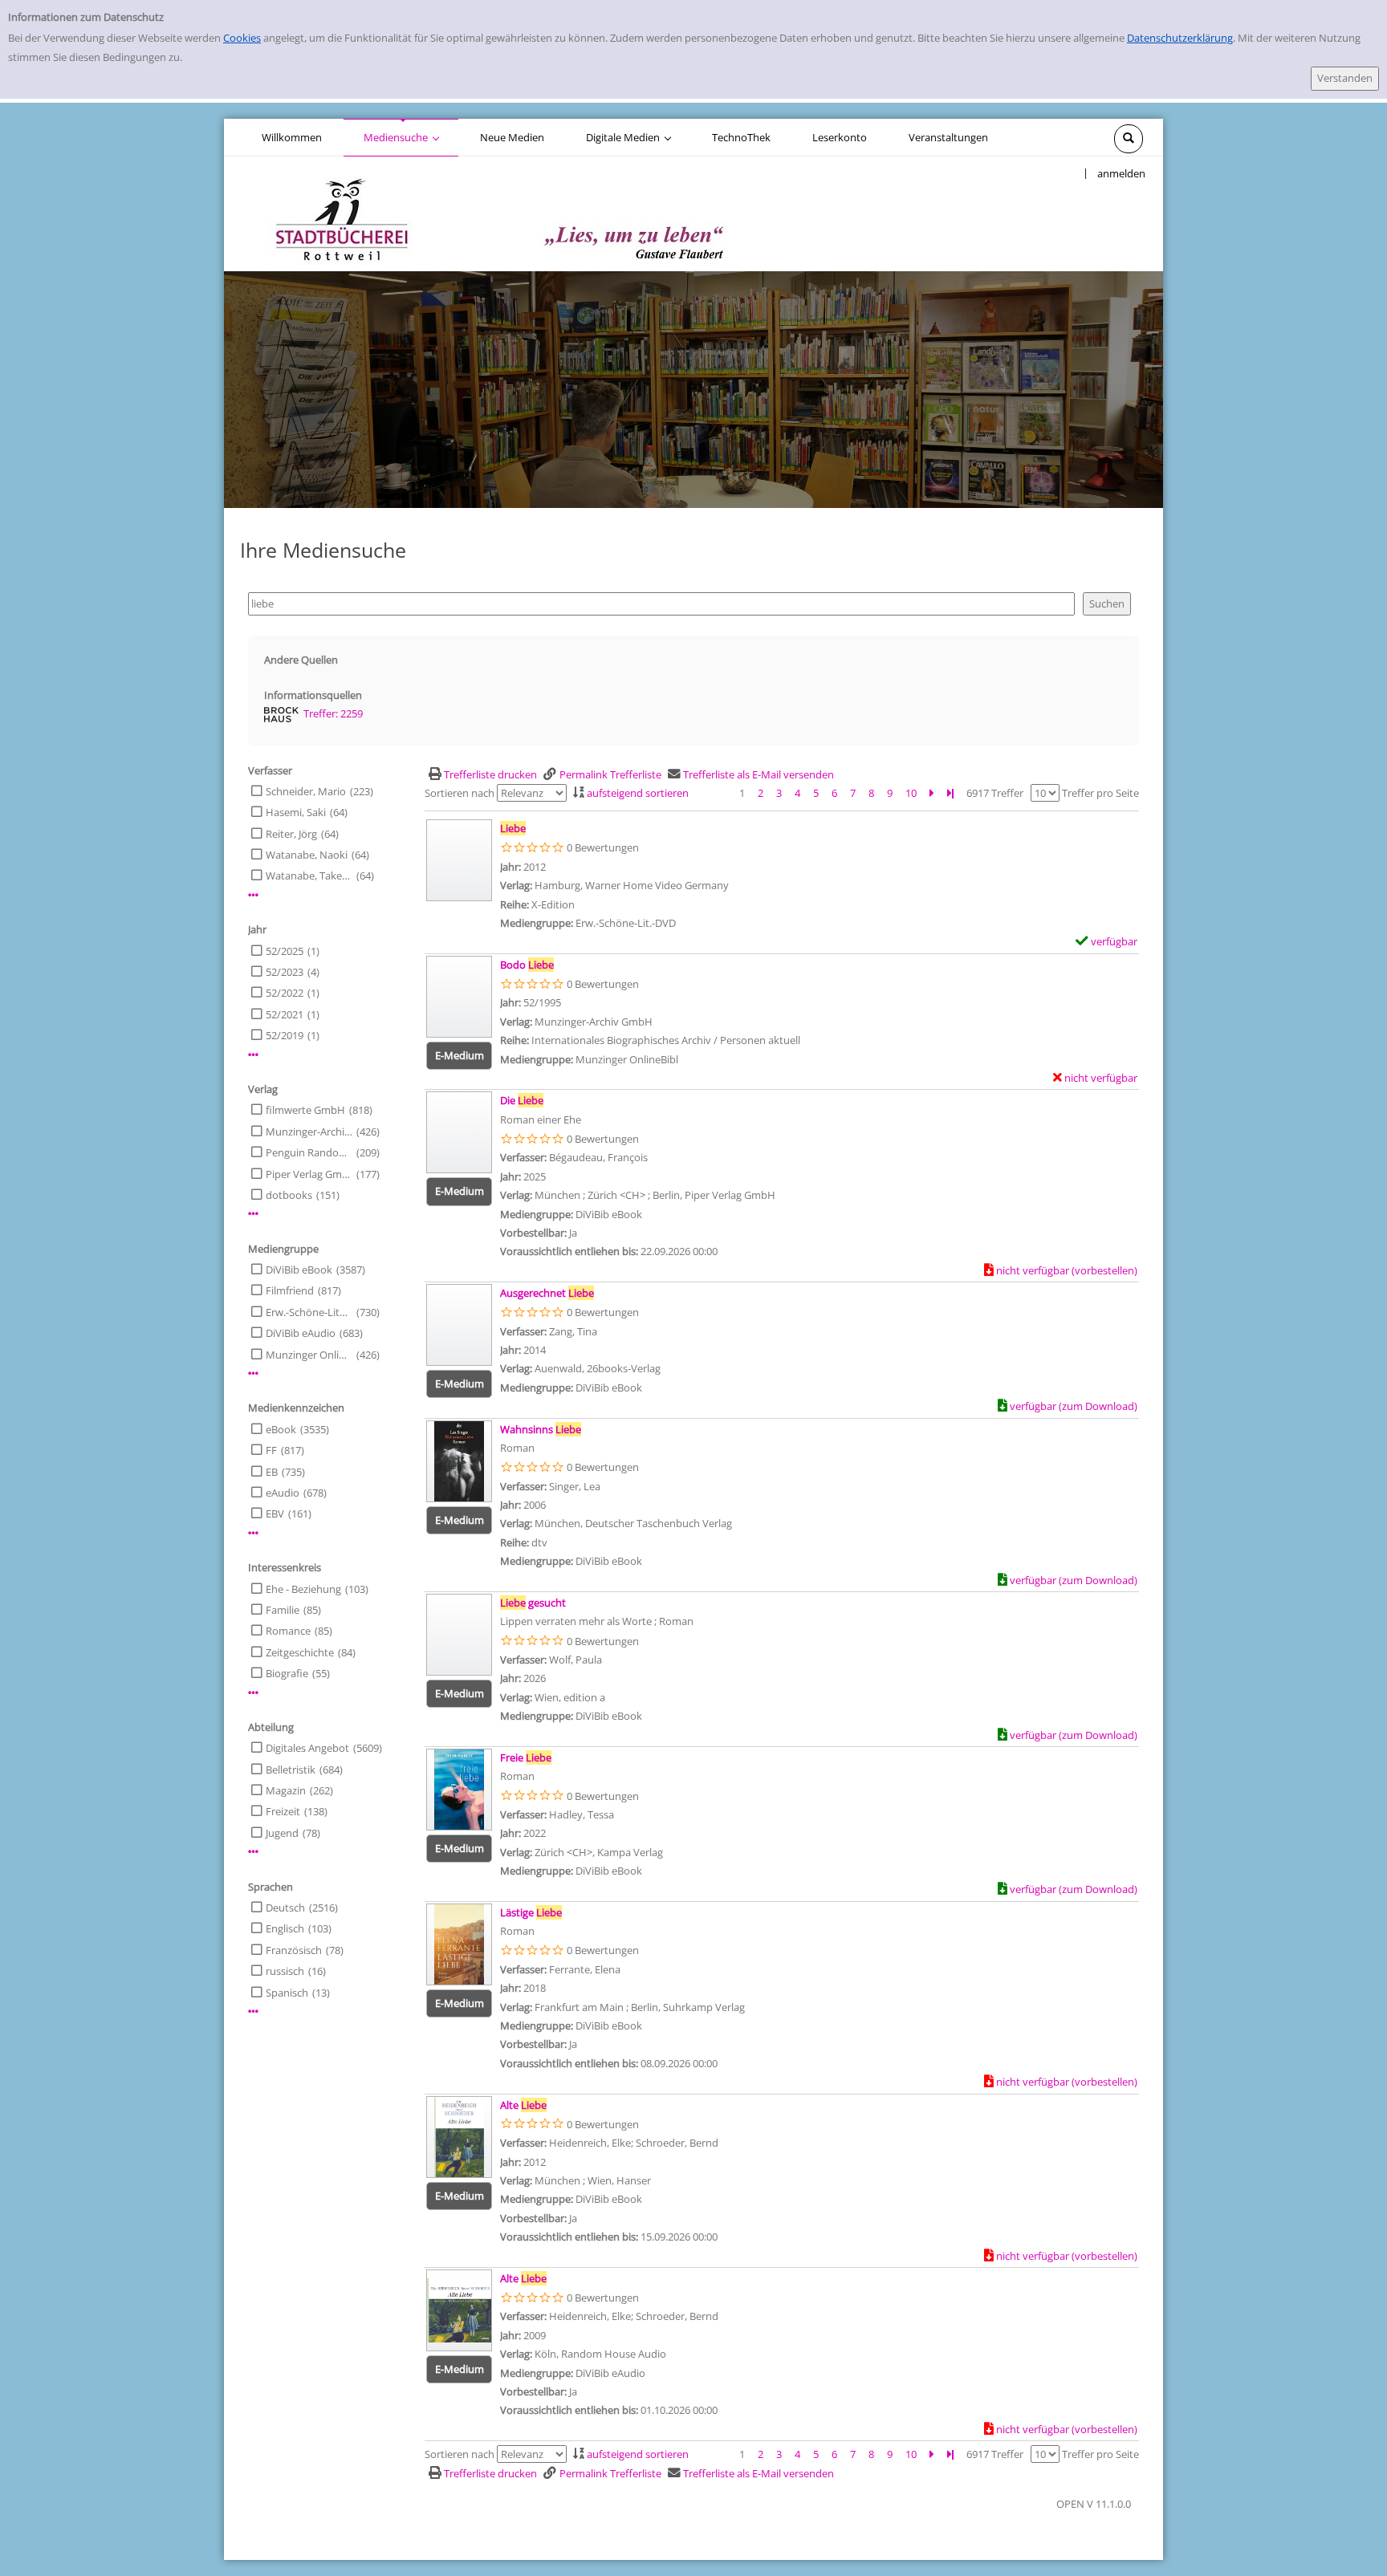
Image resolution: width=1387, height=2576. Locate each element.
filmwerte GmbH (305, 1110)
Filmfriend (290, 1290)
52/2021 (285, 1014)
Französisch (294, 1950)
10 (911, 793)
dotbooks (289, 1195)
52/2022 (285, 993)
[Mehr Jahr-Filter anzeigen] (253, 1055)
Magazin (286, 1790)
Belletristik (291, 1769)
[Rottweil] (494, 213)
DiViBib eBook (299, 1270)
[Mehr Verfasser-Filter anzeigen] (253, 895)
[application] (401, 137)
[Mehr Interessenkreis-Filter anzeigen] (253, 1693)
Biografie (287, 1673)
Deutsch (285, 1908)
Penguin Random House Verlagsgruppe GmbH (309, 1152)
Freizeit (283, 1811)
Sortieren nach (460, 793)
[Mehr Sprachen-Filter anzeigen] (253, 2011)
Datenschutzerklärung (1180, 38)
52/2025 (285, 951)
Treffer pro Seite (1100, 793)
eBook (281, 1429)
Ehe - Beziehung (303, 1589)
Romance (288, 1631)
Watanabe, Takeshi (309, 876)
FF (271, 1450)
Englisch (285, 1928)
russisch (285, 1971)
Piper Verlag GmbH (309, 1174)
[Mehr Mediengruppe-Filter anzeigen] (253, 1373)
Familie (283, 1610)
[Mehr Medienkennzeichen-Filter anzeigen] (253, 1533)
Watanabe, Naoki (307, 855)
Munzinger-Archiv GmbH (309, 1132)
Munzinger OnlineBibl (309, 1355)
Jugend (282, 1833)
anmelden (1121, 173)
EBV (275, 1514)
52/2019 (285, 1035)
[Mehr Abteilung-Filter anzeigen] (253, 1852)
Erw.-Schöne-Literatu (309, 1312)
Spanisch (287, 1993)
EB (272, 1472)
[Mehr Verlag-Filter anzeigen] (253, 1214)
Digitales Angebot (307, 1748)
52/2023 (285, 972)
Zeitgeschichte (300, 1652)
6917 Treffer (995, 793)
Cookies (242, 38)
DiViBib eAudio (301, 1333)
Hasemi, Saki (296, 812)
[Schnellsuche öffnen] (1129, 139)
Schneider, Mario (306, 791)
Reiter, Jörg (291, 834)
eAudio (283, 1493)
